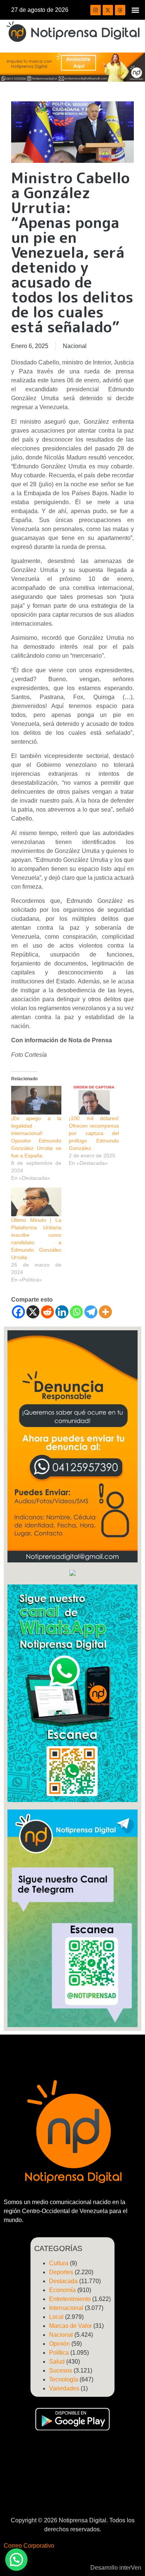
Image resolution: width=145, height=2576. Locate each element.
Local (56, 2317)
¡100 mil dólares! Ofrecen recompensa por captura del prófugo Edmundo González (94, 1133)
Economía (62, 2290)
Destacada (63, 2281)
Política (59, 2353)
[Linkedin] (62, 1312)
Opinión (59, 2344)
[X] (33, 1312)
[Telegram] (91, 1312)
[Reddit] (47, 1312)
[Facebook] (18, 1312)
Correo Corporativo (29, 2546)
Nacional (75, 346)
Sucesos (61, 2370)
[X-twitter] (108, 10)
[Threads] (120, 10)
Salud (57, 2362)
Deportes (61, 2272)
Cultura (59, 2263)
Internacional (66, 2308)
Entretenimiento (70, 2299)
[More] (105, 1312)
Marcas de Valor (70, 2326)
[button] (135, 10)
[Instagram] (96, 10)
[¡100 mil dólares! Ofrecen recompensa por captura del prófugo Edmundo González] (94, 1100)
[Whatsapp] (76, 1312)
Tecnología (64, 2379)
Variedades (64, 2388)
